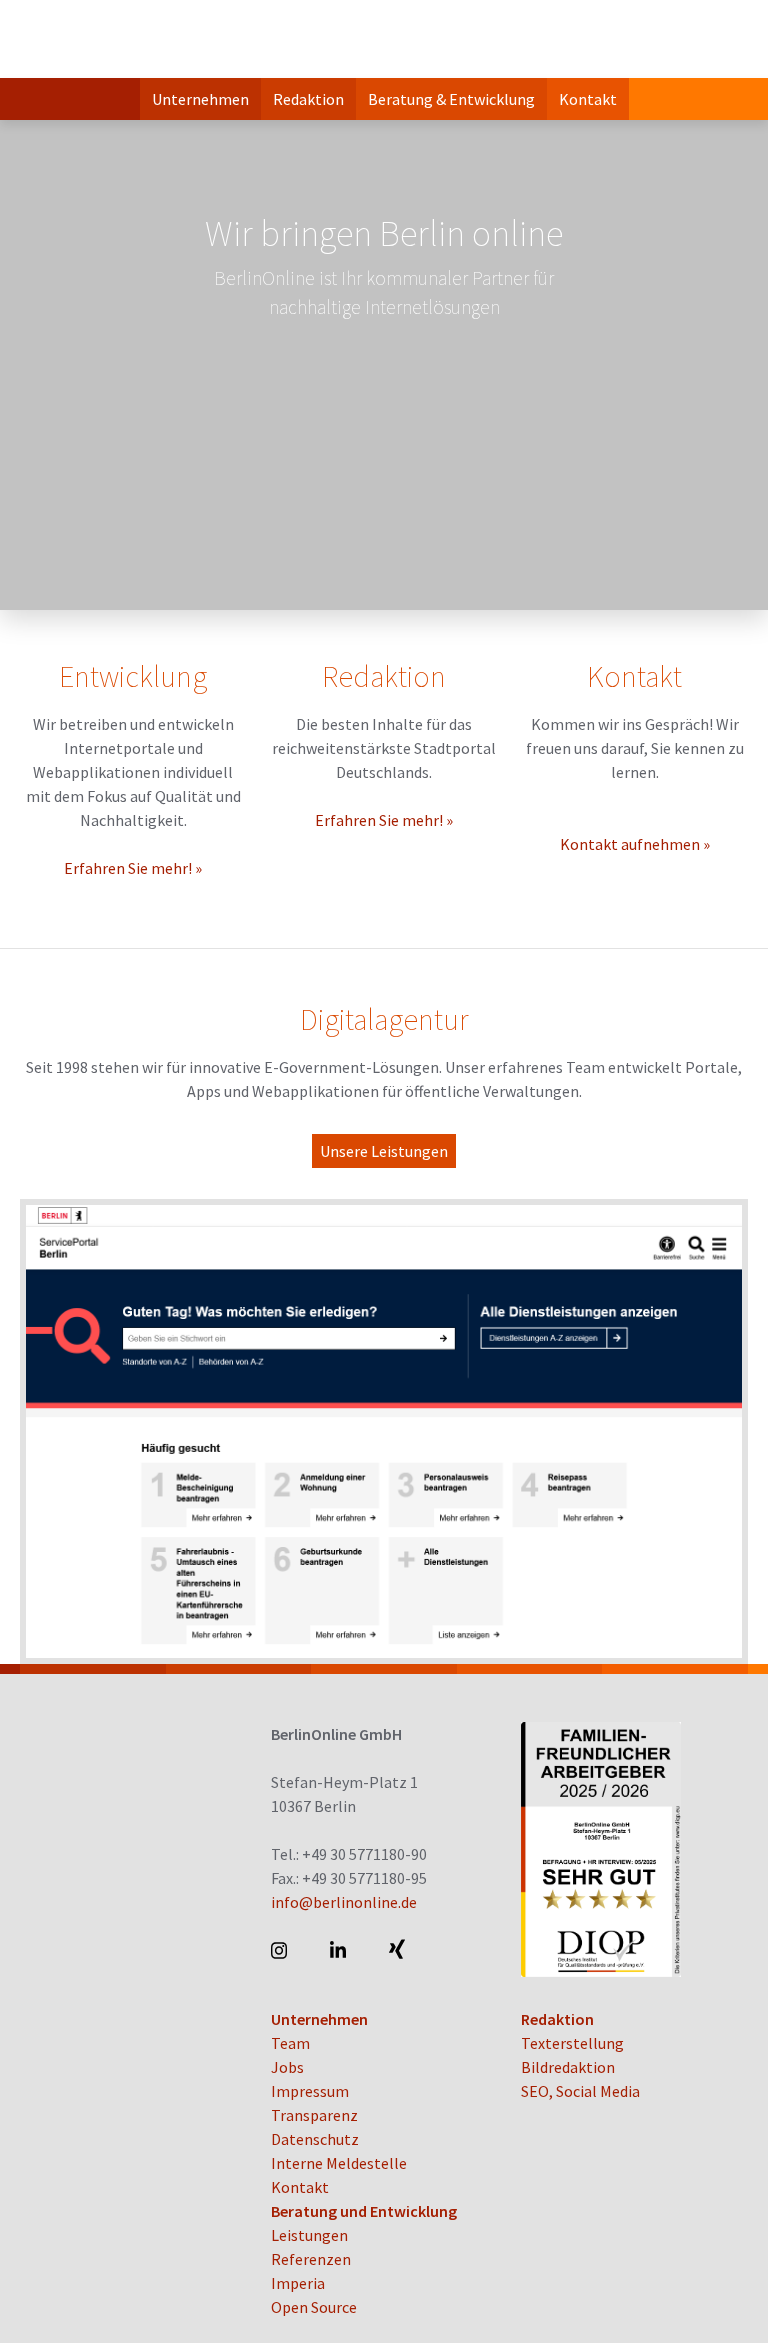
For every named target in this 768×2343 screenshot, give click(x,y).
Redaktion (308, 99)
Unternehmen (200, 99)
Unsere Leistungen (384, 1151)
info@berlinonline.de (344, 1902)
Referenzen (311, 2259)
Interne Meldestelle (339, 2163)
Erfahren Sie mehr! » (133, 868)
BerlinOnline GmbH (100, 39)
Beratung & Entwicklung (451, 99)
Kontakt (588, 99)
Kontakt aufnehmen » (635, 844)
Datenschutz (315, 2139)
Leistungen (309, 2235)
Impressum (310, 2091)
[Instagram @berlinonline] (280, 1950)
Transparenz (314, 2115)
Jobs (287, 2067)
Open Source (314, 2307)
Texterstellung (572, 2043)
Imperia (298, 2283)
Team (290, 2043)
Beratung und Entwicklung (364, 2211)
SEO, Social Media (580, 2091)
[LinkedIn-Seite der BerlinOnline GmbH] (339, 1950)
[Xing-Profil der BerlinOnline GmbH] (398, 1950)
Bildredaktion (568, 2067)
